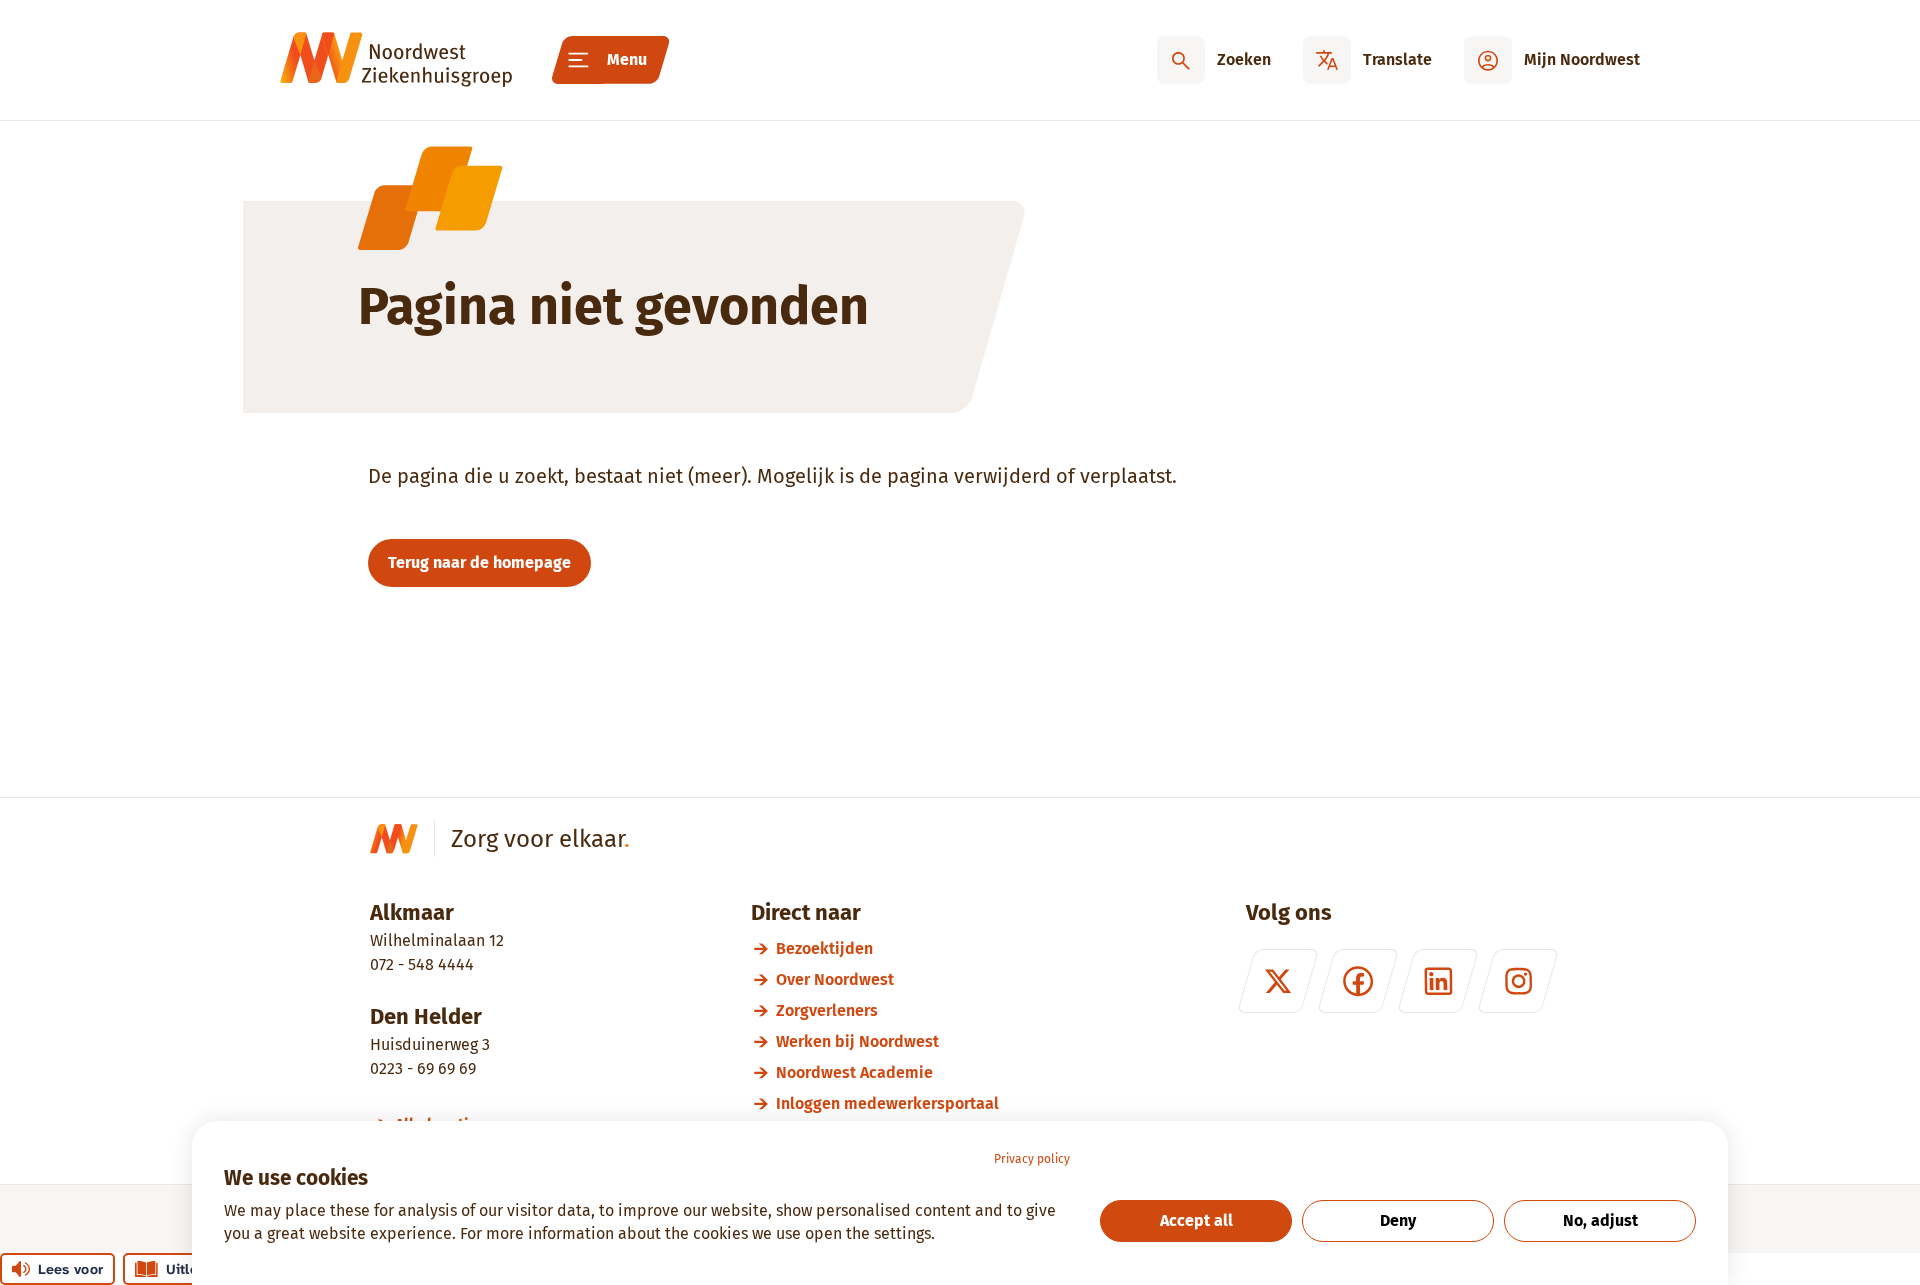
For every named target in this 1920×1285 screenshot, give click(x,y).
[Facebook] (1358, 981)
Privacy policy (1032, 1159)
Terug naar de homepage (479, 562)
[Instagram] (1518, 981)
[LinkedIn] (1438, 981)
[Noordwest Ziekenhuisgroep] (396, 60)
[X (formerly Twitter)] (1278, 981)
